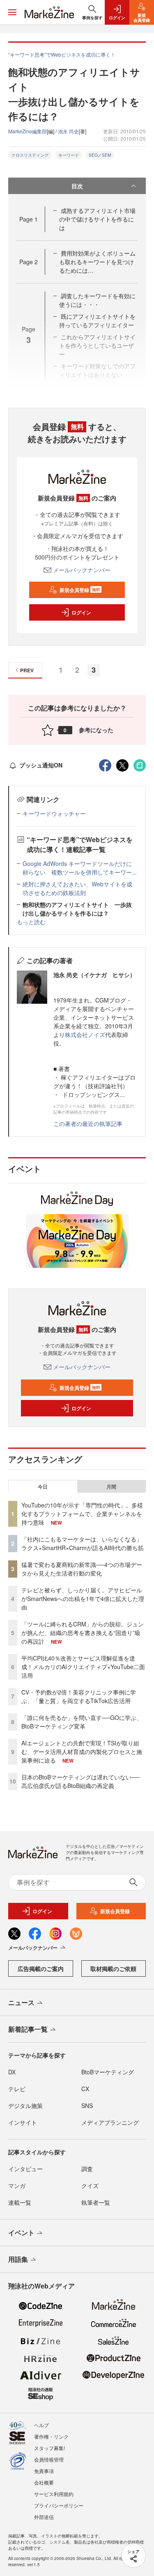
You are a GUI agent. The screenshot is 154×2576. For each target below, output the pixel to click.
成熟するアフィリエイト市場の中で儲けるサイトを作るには (97, 219)
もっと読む (31, 922)
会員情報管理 (49, 2459)
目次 (77, 186)
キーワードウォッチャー (54, 813)
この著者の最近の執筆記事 (88, 1124)
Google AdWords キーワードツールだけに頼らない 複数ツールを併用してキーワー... (80, 868)
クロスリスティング (30, 155)
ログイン (81, 612)
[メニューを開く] (12, 12)
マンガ (17, 2185)
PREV (27, 670)
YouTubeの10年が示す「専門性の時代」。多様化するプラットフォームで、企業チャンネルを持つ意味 (82, 1514)
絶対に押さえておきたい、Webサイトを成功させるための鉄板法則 (77, 888)
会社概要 (44, 2482)
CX (85, 2089)
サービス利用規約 (54, 2494)
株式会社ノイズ (85, 1035)
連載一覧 (20, 2202)
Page (29, 219)
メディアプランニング (110, 2122)
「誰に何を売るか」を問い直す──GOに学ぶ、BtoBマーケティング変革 (82, 1722)
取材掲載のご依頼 (113, 1969)
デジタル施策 (25, 2106)
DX (12, 2072)
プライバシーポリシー (59, 2505)
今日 (43, 1487)
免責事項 (44, 2471)
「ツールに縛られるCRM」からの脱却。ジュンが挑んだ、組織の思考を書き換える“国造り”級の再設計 (83, 1633)
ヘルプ (41, 2425)
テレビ (17, 2089)
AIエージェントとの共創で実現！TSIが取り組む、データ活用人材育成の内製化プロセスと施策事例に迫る (82, 1752)
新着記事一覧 (28, 2029)
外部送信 (44, 2517)
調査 (87, 2169)
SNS (87, 2106)
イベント (21, 2232)
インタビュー (25, 2169)
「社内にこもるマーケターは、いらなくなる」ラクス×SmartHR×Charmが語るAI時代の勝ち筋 (83, 1543)
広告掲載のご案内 (41, 1969)
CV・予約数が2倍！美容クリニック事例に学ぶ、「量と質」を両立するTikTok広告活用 (79, 1696)
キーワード (69, 155)
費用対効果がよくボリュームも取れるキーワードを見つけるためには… (97, 262)
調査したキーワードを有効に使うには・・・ (97, 300)
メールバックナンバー (82, 570)
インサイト (23, 2122)
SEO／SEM (100, 155)
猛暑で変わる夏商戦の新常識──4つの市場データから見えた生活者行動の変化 (82, 1569)
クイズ (90, 2185)
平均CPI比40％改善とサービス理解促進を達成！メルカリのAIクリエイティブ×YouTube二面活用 (83, 1667)
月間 (111, 1487)
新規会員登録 (80, 590)
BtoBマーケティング (108, 2072)
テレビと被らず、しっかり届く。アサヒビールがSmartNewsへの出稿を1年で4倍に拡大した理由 (83, 1599)
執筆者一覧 (96, 2202)
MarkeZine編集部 (28, 131)
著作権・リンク (51, 2436)
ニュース (21, 2002)
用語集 (18, 2259)
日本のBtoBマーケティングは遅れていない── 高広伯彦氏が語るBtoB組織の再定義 (80, 1781)
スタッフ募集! (49, 2448)
